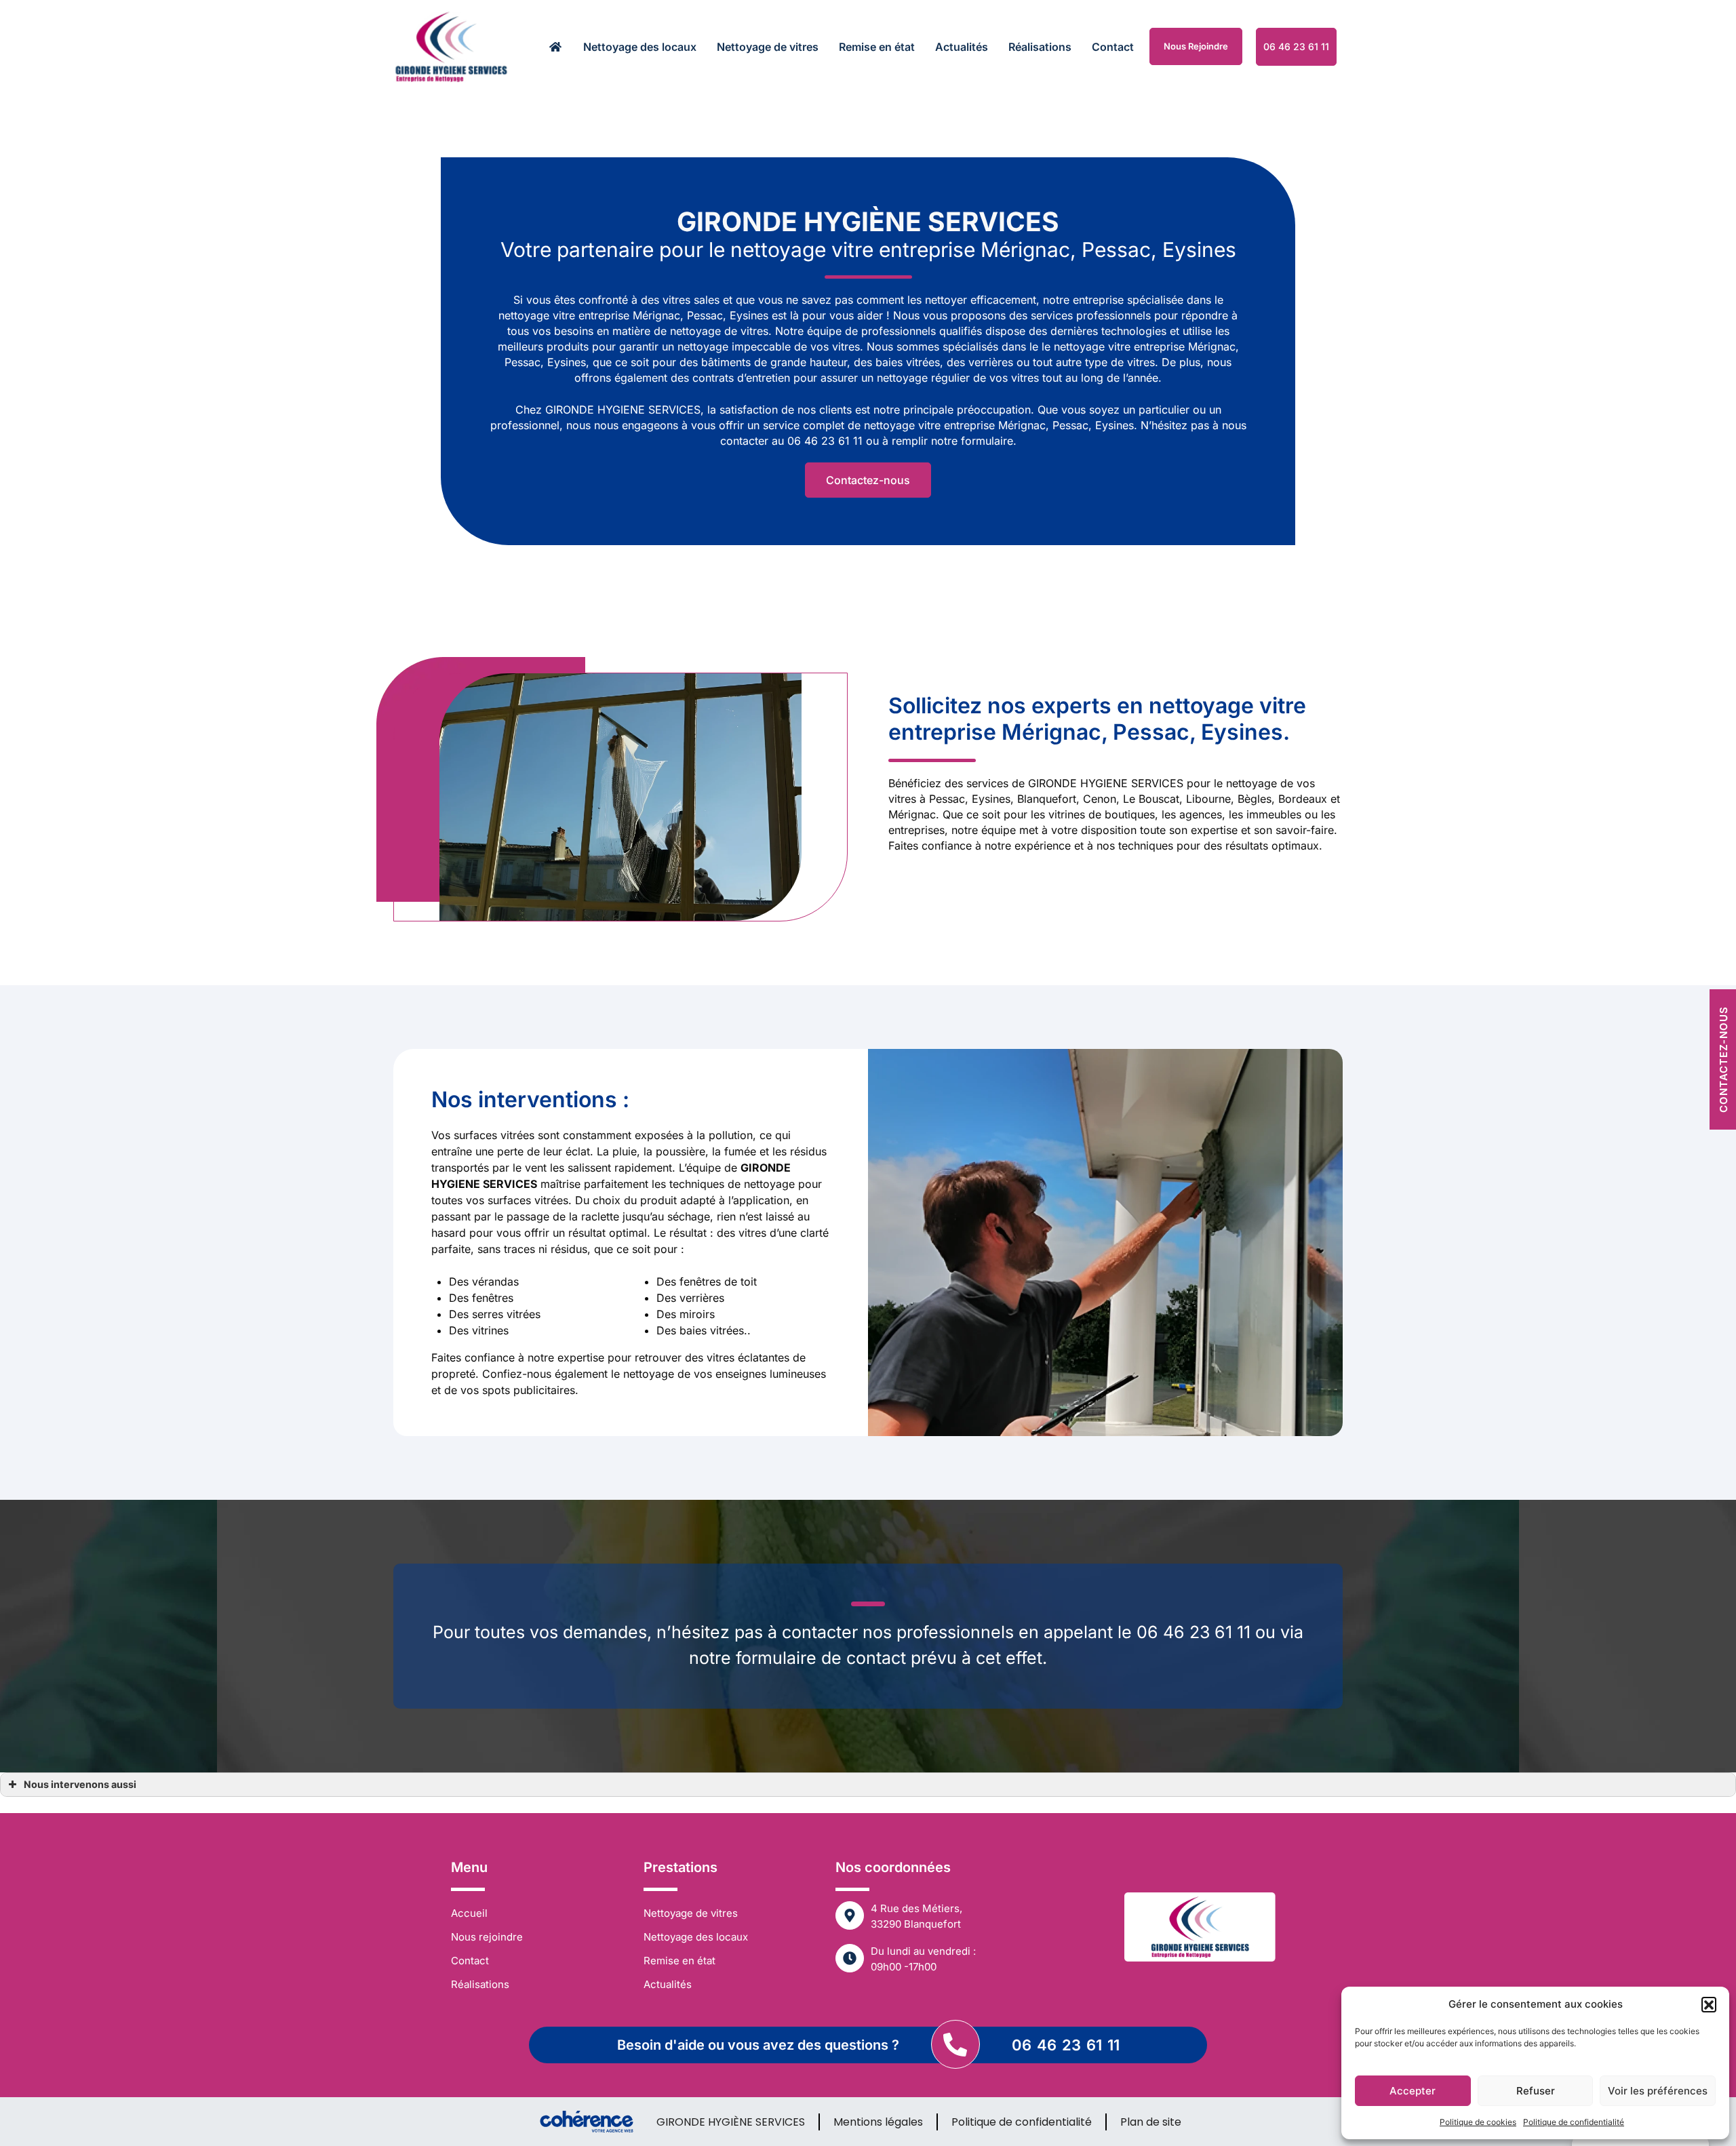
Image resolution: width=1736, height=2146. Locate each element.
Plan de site (1151, 2122)
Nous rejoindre (1196, 46)
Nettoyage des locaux (640, 47)
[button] (1709, 2004)
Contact (1113, 47)
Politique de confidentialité (1574, 2122)
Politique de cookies (1478, 2122)
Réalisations (1040, 47)
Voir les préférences (1658, 2091)
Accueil (469, 1913)
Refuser (1536, 2091)
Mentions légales (878, 2122)
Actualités (962, 47)
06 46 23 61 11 (1066, 2045)
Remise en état (877, 47)
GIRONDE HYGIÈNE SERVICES (731, 2122)
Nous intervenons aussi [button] (80, 1784)
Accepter (1413, 2091)
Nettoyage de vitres (768, 47)
